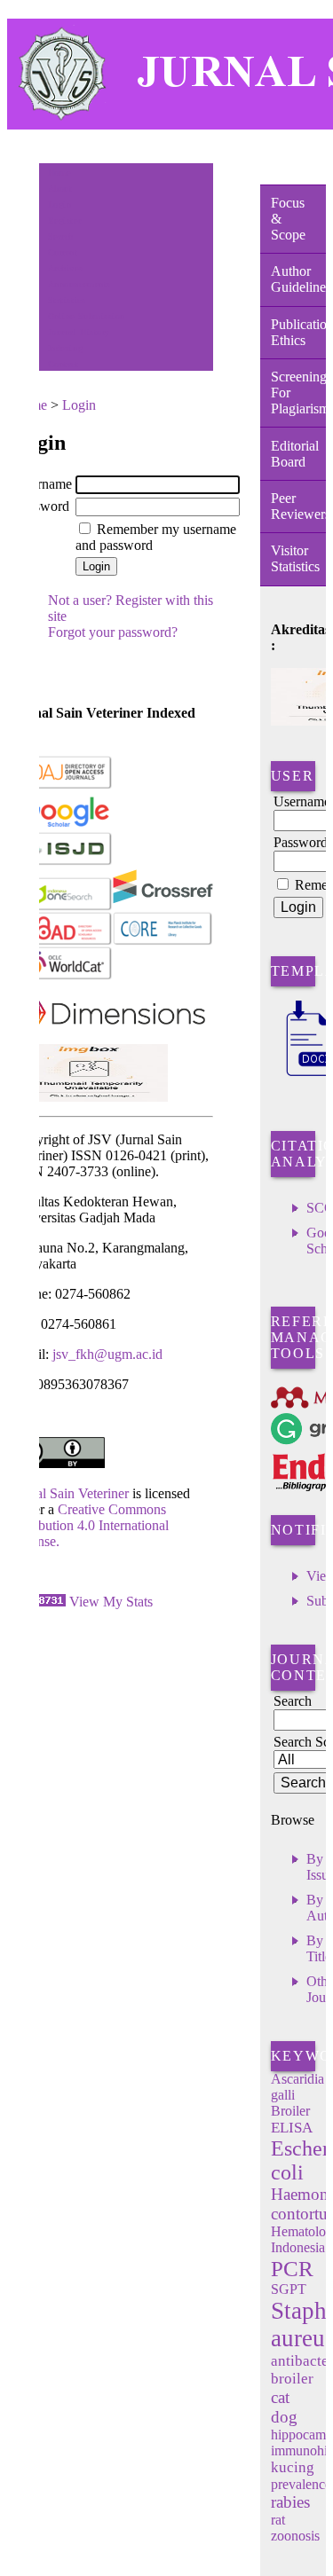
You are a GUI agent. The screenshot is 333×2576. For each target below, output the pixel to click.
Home (59, 173)
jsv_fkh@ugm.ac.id (107, 1354)
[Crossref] (163, 907)
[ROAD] (63, 942)
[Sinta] (90, 1097)
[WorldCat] (63, 976)
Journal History (79, 332)
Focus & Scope (288, 219)
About (60, 188)
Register (64, 220)
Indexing (65, 348)
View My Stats (111, 1602)
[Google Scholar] (63, 824)
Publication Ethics (298, 332)
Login (60, 204)
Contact (63, 364)
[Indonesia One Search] (63, 907)
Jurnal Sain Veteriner (71, 1493)
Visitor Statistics (295, 558)
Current (63, 252)
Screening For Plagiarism (298, 393)
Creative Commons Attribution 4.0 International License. (91, 1525)
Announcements (79, 284)
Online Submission (87, 316)
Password (42, 506)
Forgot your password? (113, 632)
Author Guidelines (298, 279)
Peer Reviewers (298, 506)
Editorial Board (295, 454)
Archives (65, 268)
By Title (319, 1948)
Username (44, 484)
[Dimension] (109, 1039)
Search (61, 236)
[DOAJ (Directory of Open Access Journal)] (63, 785)
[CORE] (163, 942)
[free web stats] (39, 1602)
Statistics (67, 300)
